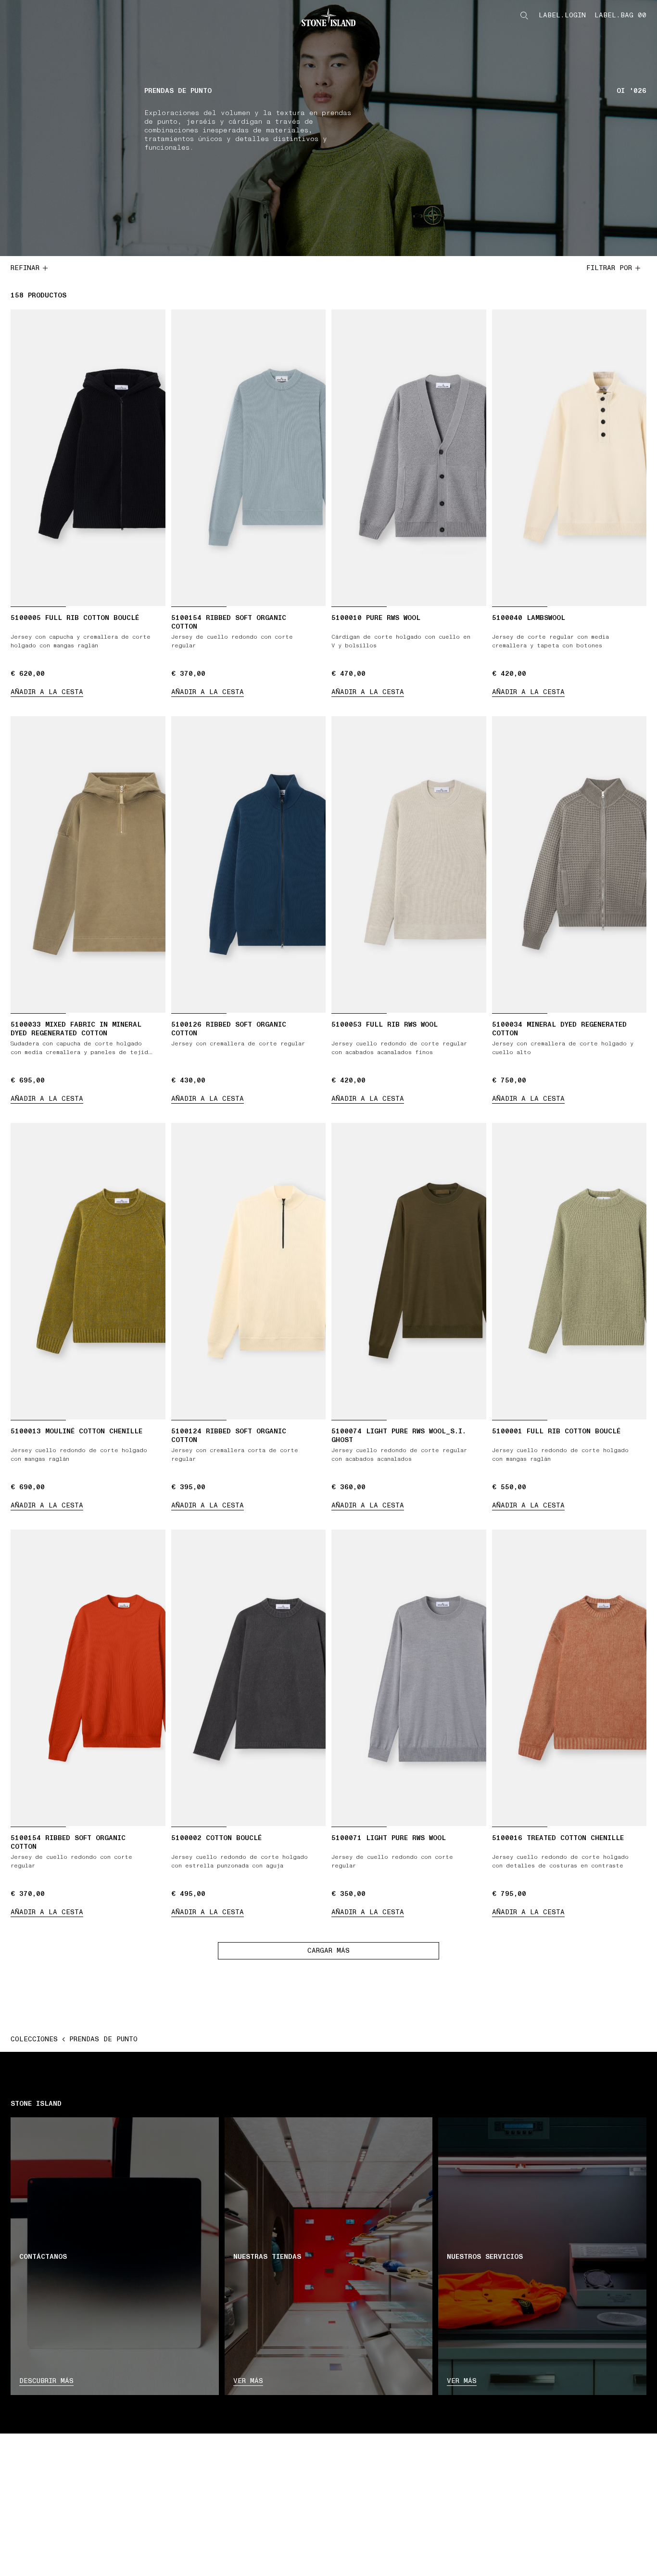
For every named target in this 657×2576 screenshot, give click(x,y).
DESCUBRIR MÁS (46, 2381)
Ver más (248, 2381)
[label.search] (524, 15)
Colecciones (34, 2039)
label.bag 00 (620, 15)
